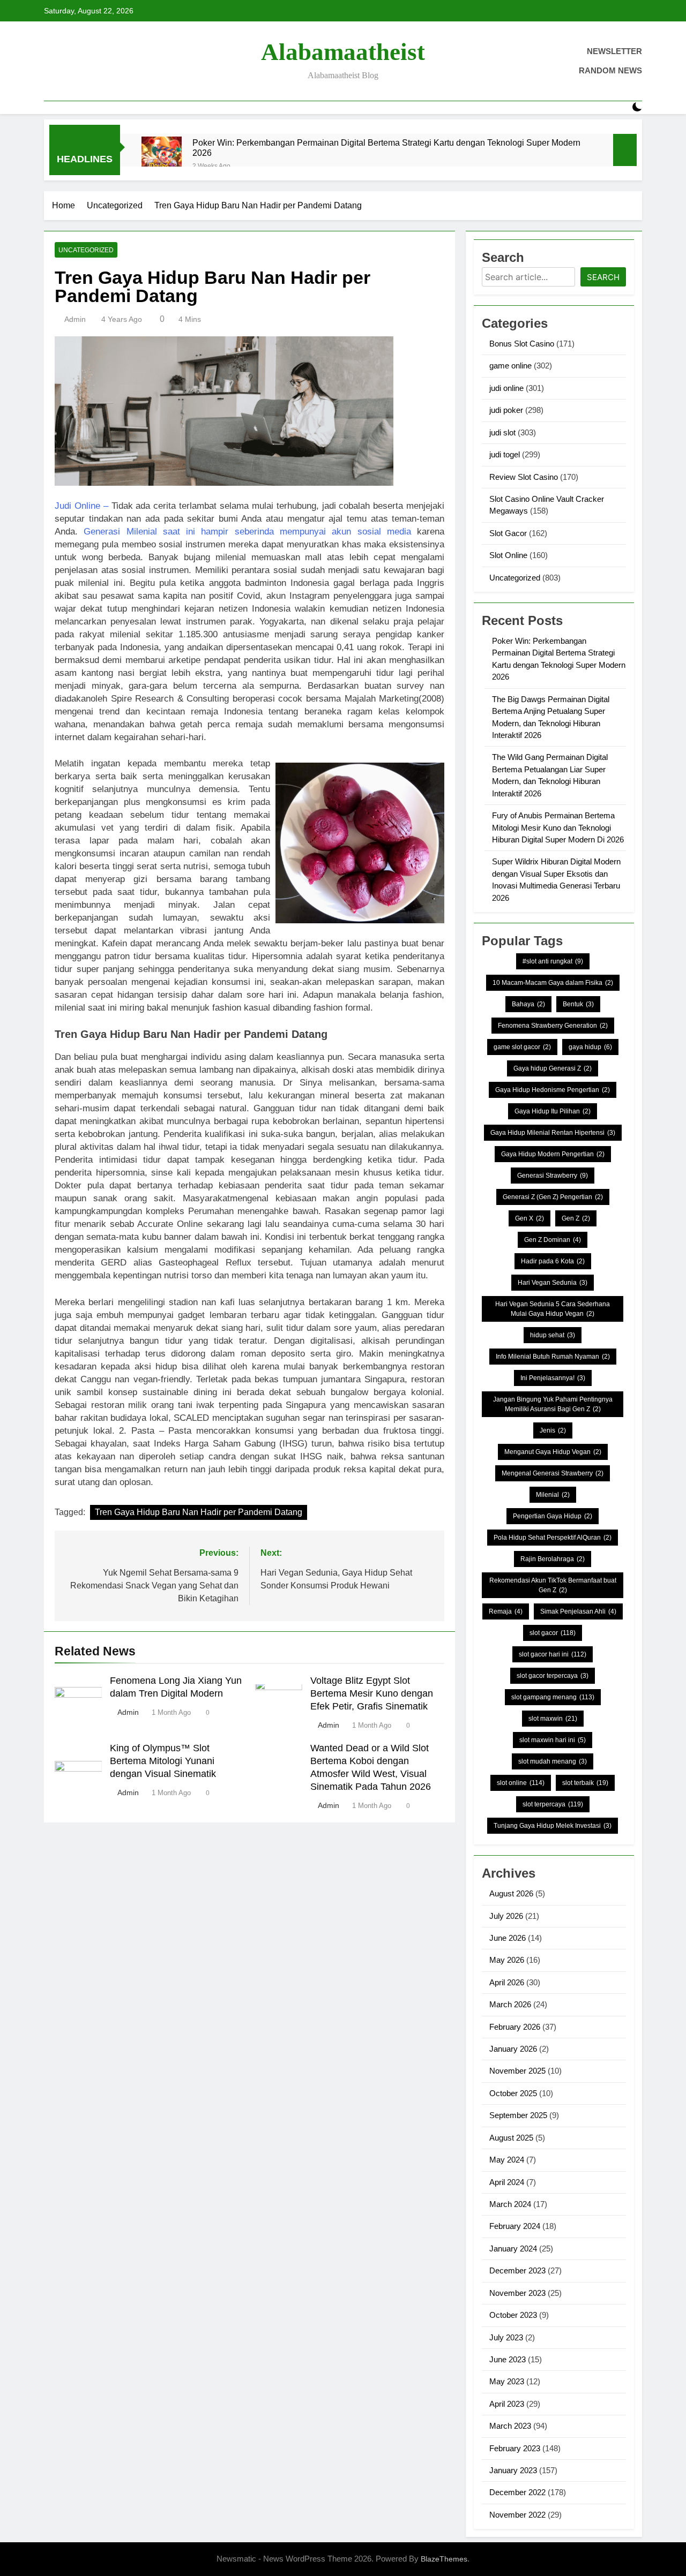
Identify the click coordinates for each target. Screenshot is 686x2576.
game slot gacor (522, 1047)
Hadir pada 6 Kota (553, 1261)
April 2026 (507, 1982)
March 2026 (510, 2004)
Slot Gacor (508, 533)
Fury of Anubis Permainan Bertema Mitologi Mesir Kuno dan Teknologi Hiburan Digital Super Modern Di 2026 (558, 827)
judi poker (506, 410)
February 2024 (515, 2226)
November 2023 (517, 2293)
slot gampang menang (553, 1697)
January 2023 (513, 2470)
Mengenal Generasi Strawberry (553, 1473)
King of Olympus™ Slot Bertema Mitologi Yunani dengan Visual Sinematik (163, 1761)
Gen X (530, 1218)
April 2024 (507, 2182)
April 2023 (507, 2404)
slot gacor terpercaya (553, 1676)
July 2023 (506, 2337)
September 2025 (518, 2115)
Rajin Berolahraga (553, 1559)
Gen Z (576, 1218)
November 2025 (517, 2071)
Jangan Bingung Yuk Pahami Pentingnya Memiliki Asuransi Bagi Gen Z (553, 1404)
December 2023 (517, 2270)
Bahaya (528, 1004)
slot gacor (553, 1633)
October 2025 (513, 2093)
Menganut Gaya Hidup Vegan (553, 1452)
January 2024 (513, 2249)
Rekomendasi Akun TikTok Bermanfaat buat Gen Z (553, 1585)
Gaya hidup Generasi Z (553, 1068)
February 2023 (515, 2448)
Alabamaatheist (343, 52)
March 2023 (510, 2426)
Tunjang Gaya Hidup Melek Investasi (553, 1826)
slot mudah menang (553, 1761)
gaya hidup (590, 1047)
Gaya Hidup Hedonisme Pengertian (553, 1090)
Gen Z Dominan (553, 1240)
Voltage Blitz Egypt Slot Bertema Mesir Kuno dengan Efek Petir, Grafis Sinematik (372, 1693)
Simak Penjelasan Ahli (578, 1611)
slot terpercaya (553, 1804)
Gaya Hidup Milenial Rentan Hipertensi (553, 1133)
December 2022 (517, 2492)
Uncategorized (86, 250)
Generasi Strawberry (553, 1176)
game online (510, 366)
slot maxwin (553, 1719)
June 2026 (508, 1938)
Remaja (506, 1611)
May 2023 (507, 2381)
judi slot (502, 432)
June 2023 (508, 2359)
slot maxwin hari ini (553, 1740)
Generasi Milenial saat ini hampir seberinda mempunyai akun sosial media (247, 532)
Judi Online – (81, 506)
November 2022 (517, 2515)
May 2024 (507, 2160)
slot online (521, 1783)
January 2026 (513, 2049)
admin (75, 319)
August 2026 (511, 1893)
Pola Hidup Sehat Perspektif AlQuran (553, 1538)
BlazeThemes (444, 2559)
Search (603, 277)
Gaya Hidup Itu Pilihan (553, 1111)
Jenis (553, 1430)
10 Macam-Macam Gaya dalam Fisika (553, 983)
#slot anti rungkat (553, 961)
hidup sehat (553, 1335)
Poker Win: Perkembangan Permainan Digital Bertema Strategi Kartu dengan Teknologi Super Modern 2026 (386, 148)
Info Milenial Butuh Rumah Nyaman (553, 1357)
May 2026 (507, 1960)
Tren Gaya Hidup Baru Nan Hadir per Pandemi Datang (199, 1512)
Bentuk (578, 1004)
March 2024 (510, 2204)
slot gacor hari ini (553, 1654)
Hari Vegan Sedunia (553, 1283)
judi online (506, 388)
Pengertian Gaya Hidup (553, 1516)
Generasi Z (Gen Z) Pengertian (553, 1197)
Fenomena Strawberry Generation (553, 1026)
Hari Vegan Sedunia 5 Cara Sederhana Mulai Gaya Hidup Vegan (553, 1309)
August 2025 (511, 2138)
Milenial (553, 1495)
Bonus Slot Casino (522, 344)
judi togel (505, 454)
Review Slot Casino (524, 477)
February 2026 (515, 2027)
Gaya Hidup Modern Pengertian (553, 1154)
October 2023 (513, 2315)
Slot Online (508, 555)
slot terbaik (585, 1783)
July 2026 (506, 1916)
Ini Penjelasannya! (553, 1378)
